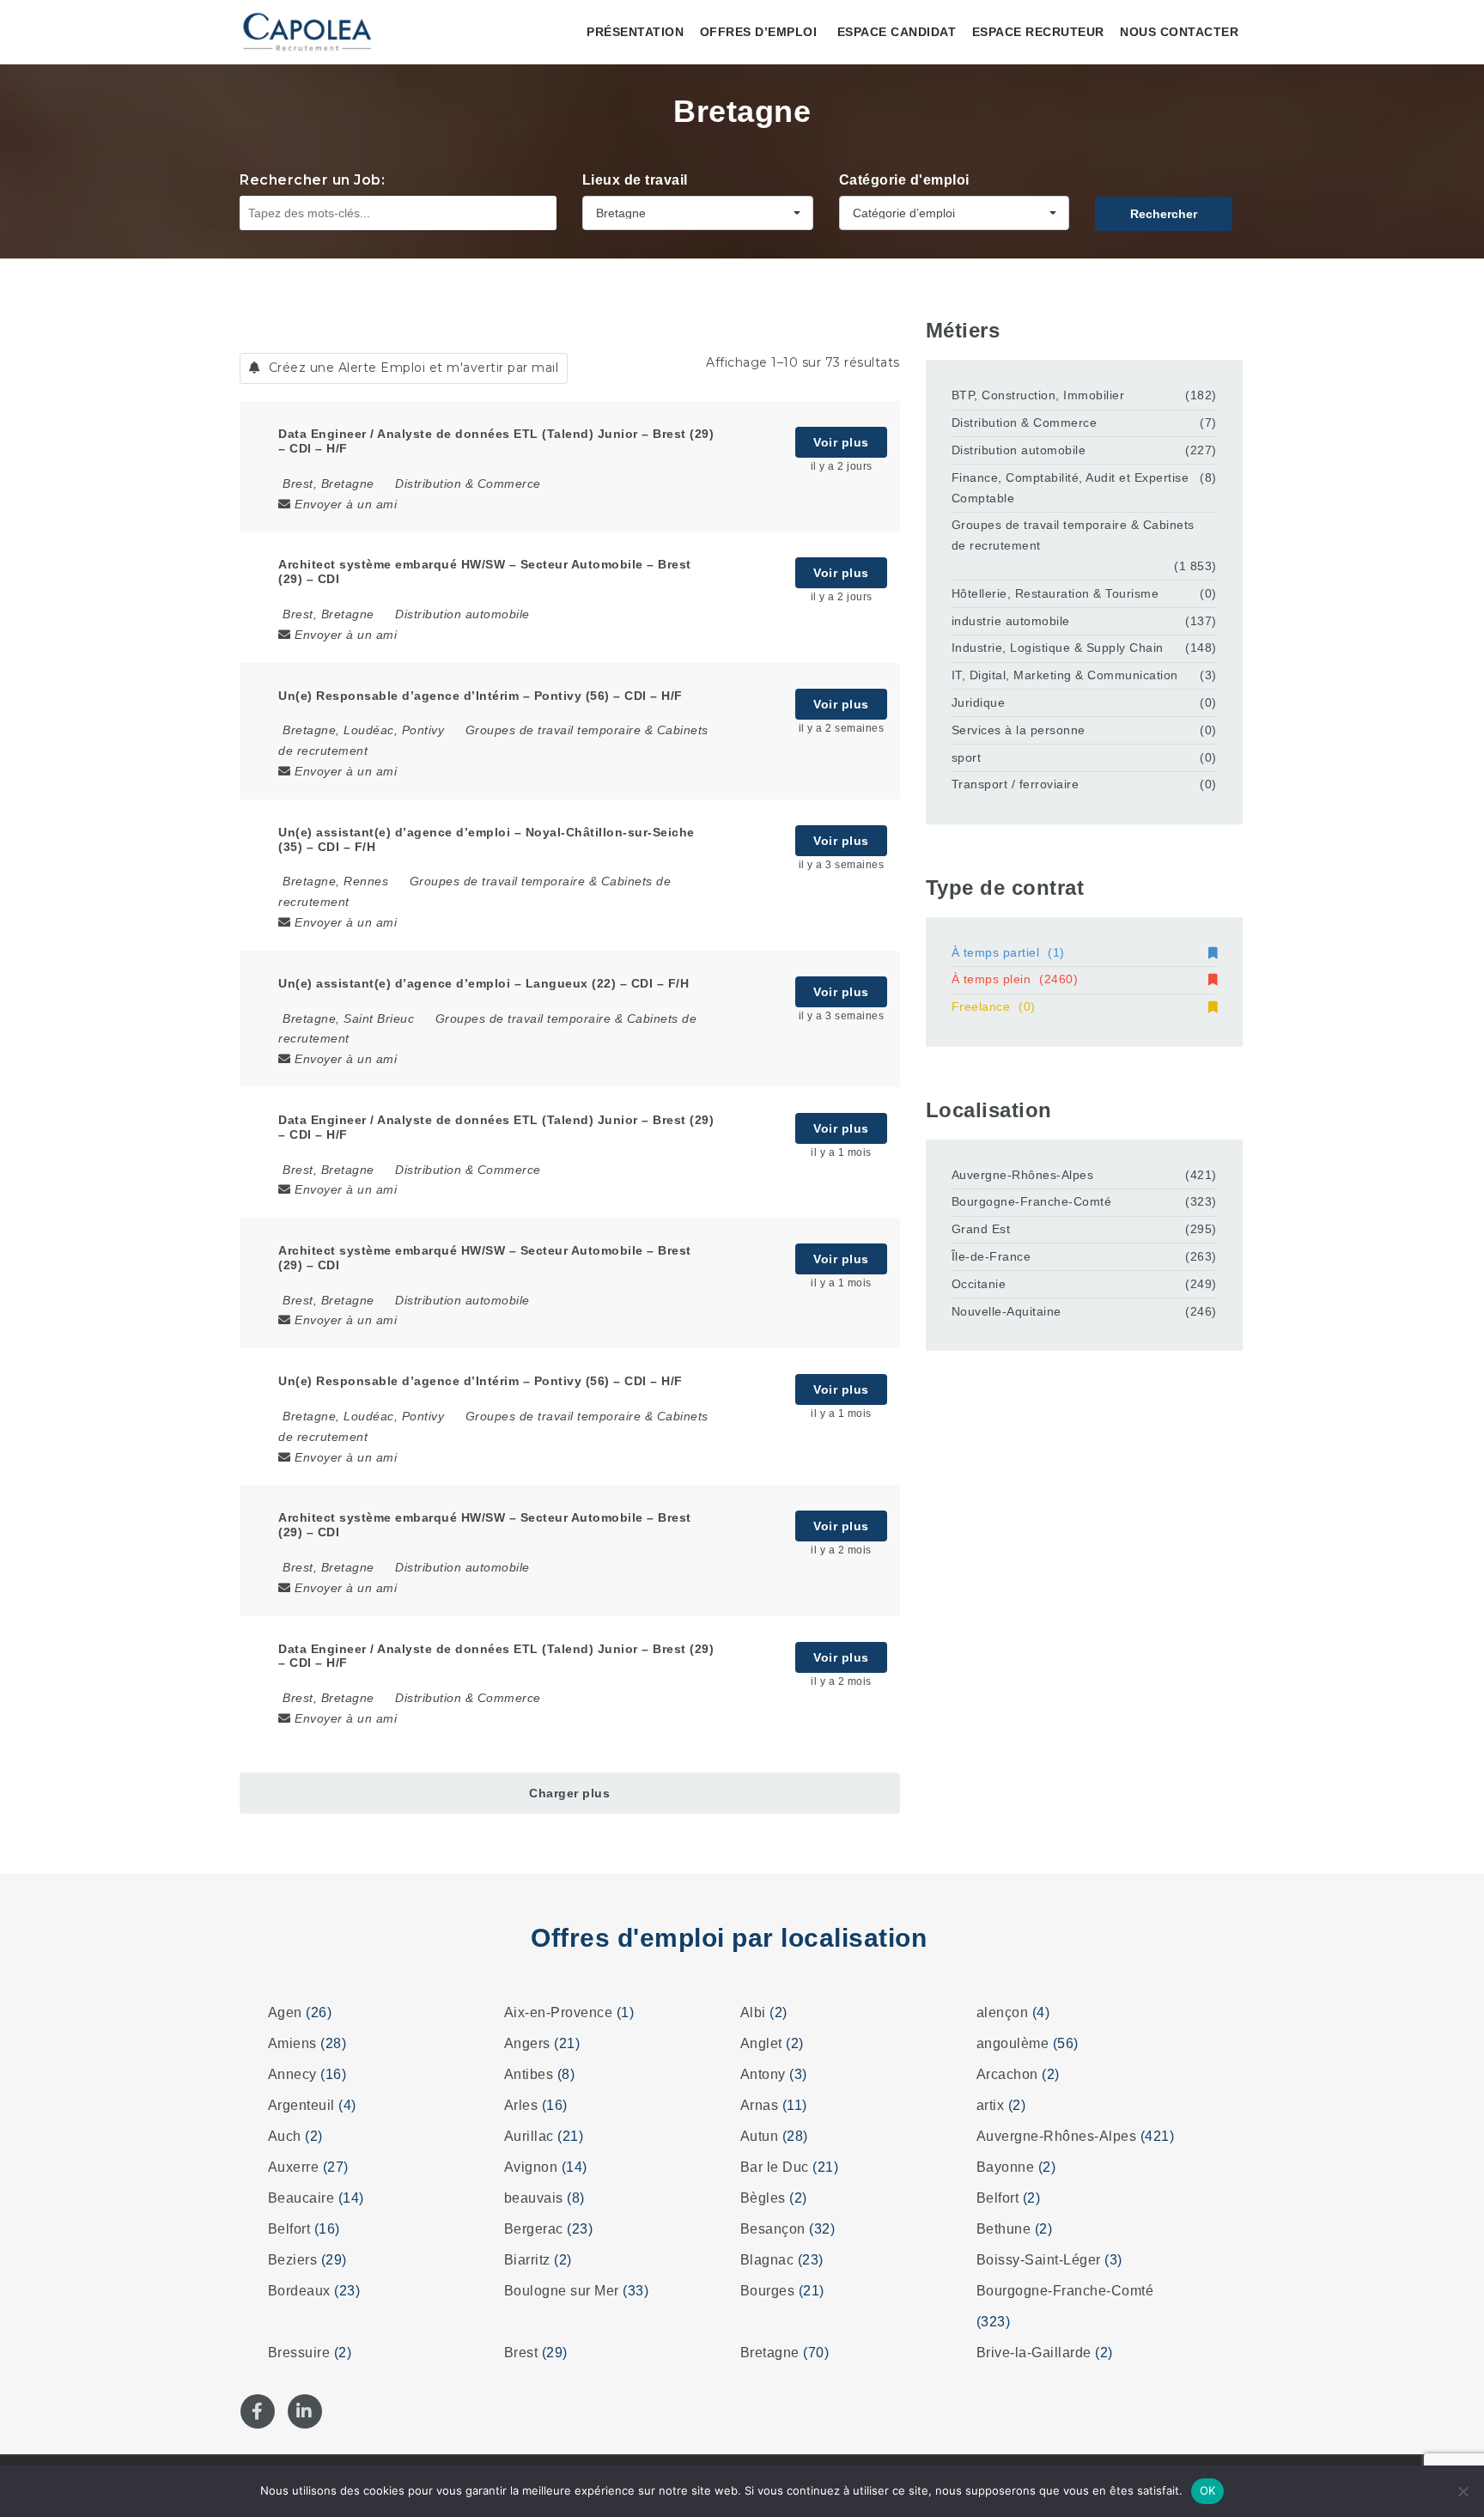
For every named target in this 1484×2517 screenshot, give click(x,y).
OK (1208, 2490)
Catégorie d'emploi (904, 180)
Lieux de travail (635, 180)
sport (967, 757)
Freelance (994, 1006)
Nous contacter (1179, 32)
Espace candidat (897, 32)
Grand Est (981, 1229)
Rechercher (1164, 214)
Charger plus (569, 1793)
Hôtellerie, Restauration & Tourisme (1055, 593)
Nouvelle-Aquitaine (1007, 1311)
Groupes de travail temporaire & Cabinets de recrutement (1073, 535)
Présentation (635, 32)
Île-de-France (991, 1256)
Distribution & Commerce (468, 483)
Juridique (979, 702)
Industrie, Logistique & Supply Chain (1058, 647)
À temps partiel (1008, 952)
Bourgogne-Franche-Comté (1032, 1201)
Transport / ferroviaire (1016, 784)
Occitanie (979, 1284)
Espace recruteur (1038, 32)
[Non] (1463, 2491)
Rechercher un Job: (312, 180)
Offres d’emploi (759, 32)
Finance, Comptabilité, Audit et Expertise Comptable (1070, 488)
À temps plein (1015, 979)
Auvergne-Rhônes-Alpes (1023, 1175)
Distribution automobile (462, 614)
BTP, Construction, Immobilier (1038, 395)
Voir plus (841, 442)
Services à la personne (1019, 730)
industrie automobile (1011, 621)
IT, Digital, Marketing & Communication (1065, 675)
